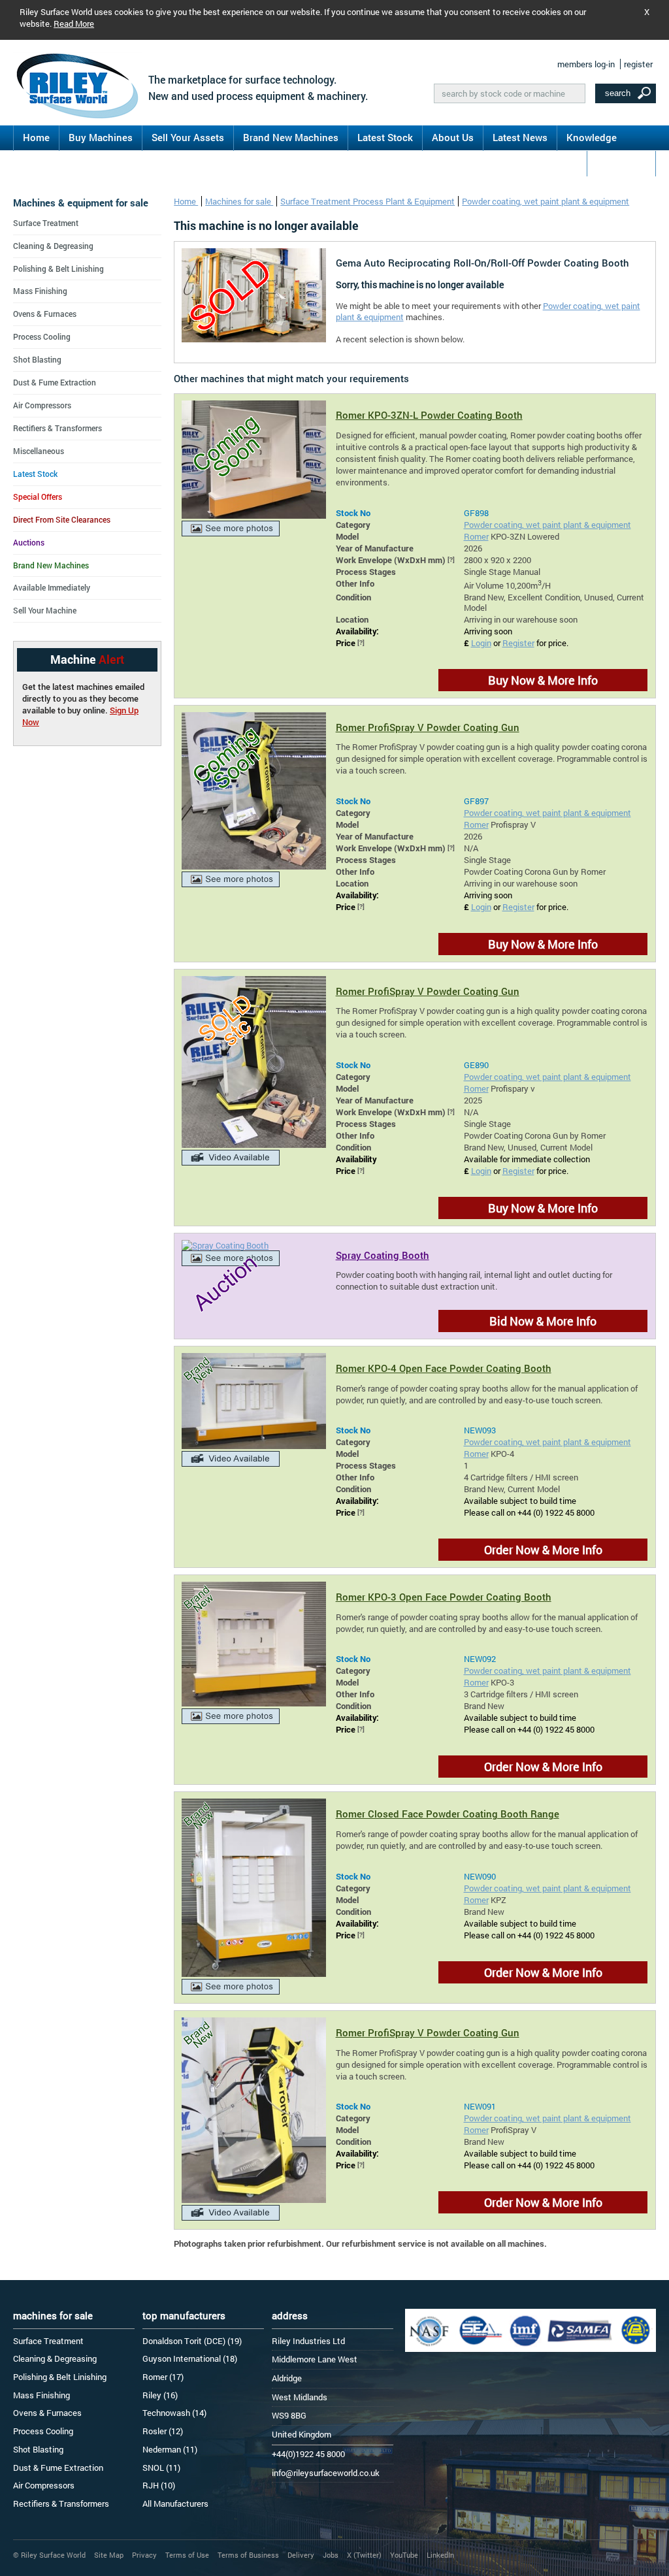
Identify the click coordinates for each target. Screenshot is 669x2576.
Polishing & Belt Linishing (58, 269)
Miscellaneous (39, 451)
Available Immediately (52, 587)
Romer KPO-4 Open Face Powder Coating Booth (444, 1368)
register (638, 64)
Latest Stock (385, 137)
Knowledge (592, 137)
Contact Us (621, 163)
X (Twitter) (364, 2555)
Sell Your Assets (188, 137)
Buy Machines (101, 137)
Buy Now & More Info (543, 680)
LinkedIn (440, 2555)
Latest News (520, 137)
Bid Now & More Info (543, 1321)
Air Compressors (42, 405)
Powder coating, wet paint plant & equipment (546, 201)
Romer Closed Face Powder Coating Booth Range (448, 1814)
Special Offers (38, 497)
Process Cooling (42, 336)
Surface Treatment (46, 223)
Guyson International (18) (190, 2358)
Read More (74, 24)
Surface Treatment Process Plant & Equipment (367, 201)
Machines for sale (239, 201)
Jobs (331, 2555)
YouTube (404, 2555)
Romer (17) (163, 2377)
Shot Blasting (37, 359)
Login (481, 643)
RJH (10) (159, 2485)
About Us (453, 137)
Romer (476, 536)
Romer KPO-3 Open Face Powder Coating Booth (444, 1597)
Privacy (144, 2555)
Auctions (29, 542)
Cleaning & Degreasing (53, 246)
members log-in (586, 64)
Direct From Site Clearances (62, 519)
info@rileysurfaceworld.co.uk (326, 2473)
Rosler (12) (163, 2431)
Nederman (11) (170, 2449)
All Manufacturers (175, 2503)
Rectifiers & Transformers (57, 428)
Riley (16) (160, 2395)
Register (518, 643)
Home (36, 137)
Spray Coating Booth (383, 1255)
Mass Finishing (40, 291)
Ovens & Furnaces (45, 314)
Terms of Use (187, 2555)
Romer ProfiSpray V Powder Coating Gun (428, 727)
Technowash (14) (174, 2413)
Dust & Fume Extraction (55, 382)
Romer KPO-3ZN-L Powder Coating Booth (429, 415)
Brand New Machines (291, 137)
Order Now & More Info (543, 1550)
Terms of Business (248, 2555)
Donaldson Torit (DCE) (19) (192, 2341)
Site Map (109, 2555)
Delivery (301, 2555)
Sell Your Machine (45, 610)
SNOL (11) (161, 2468)
